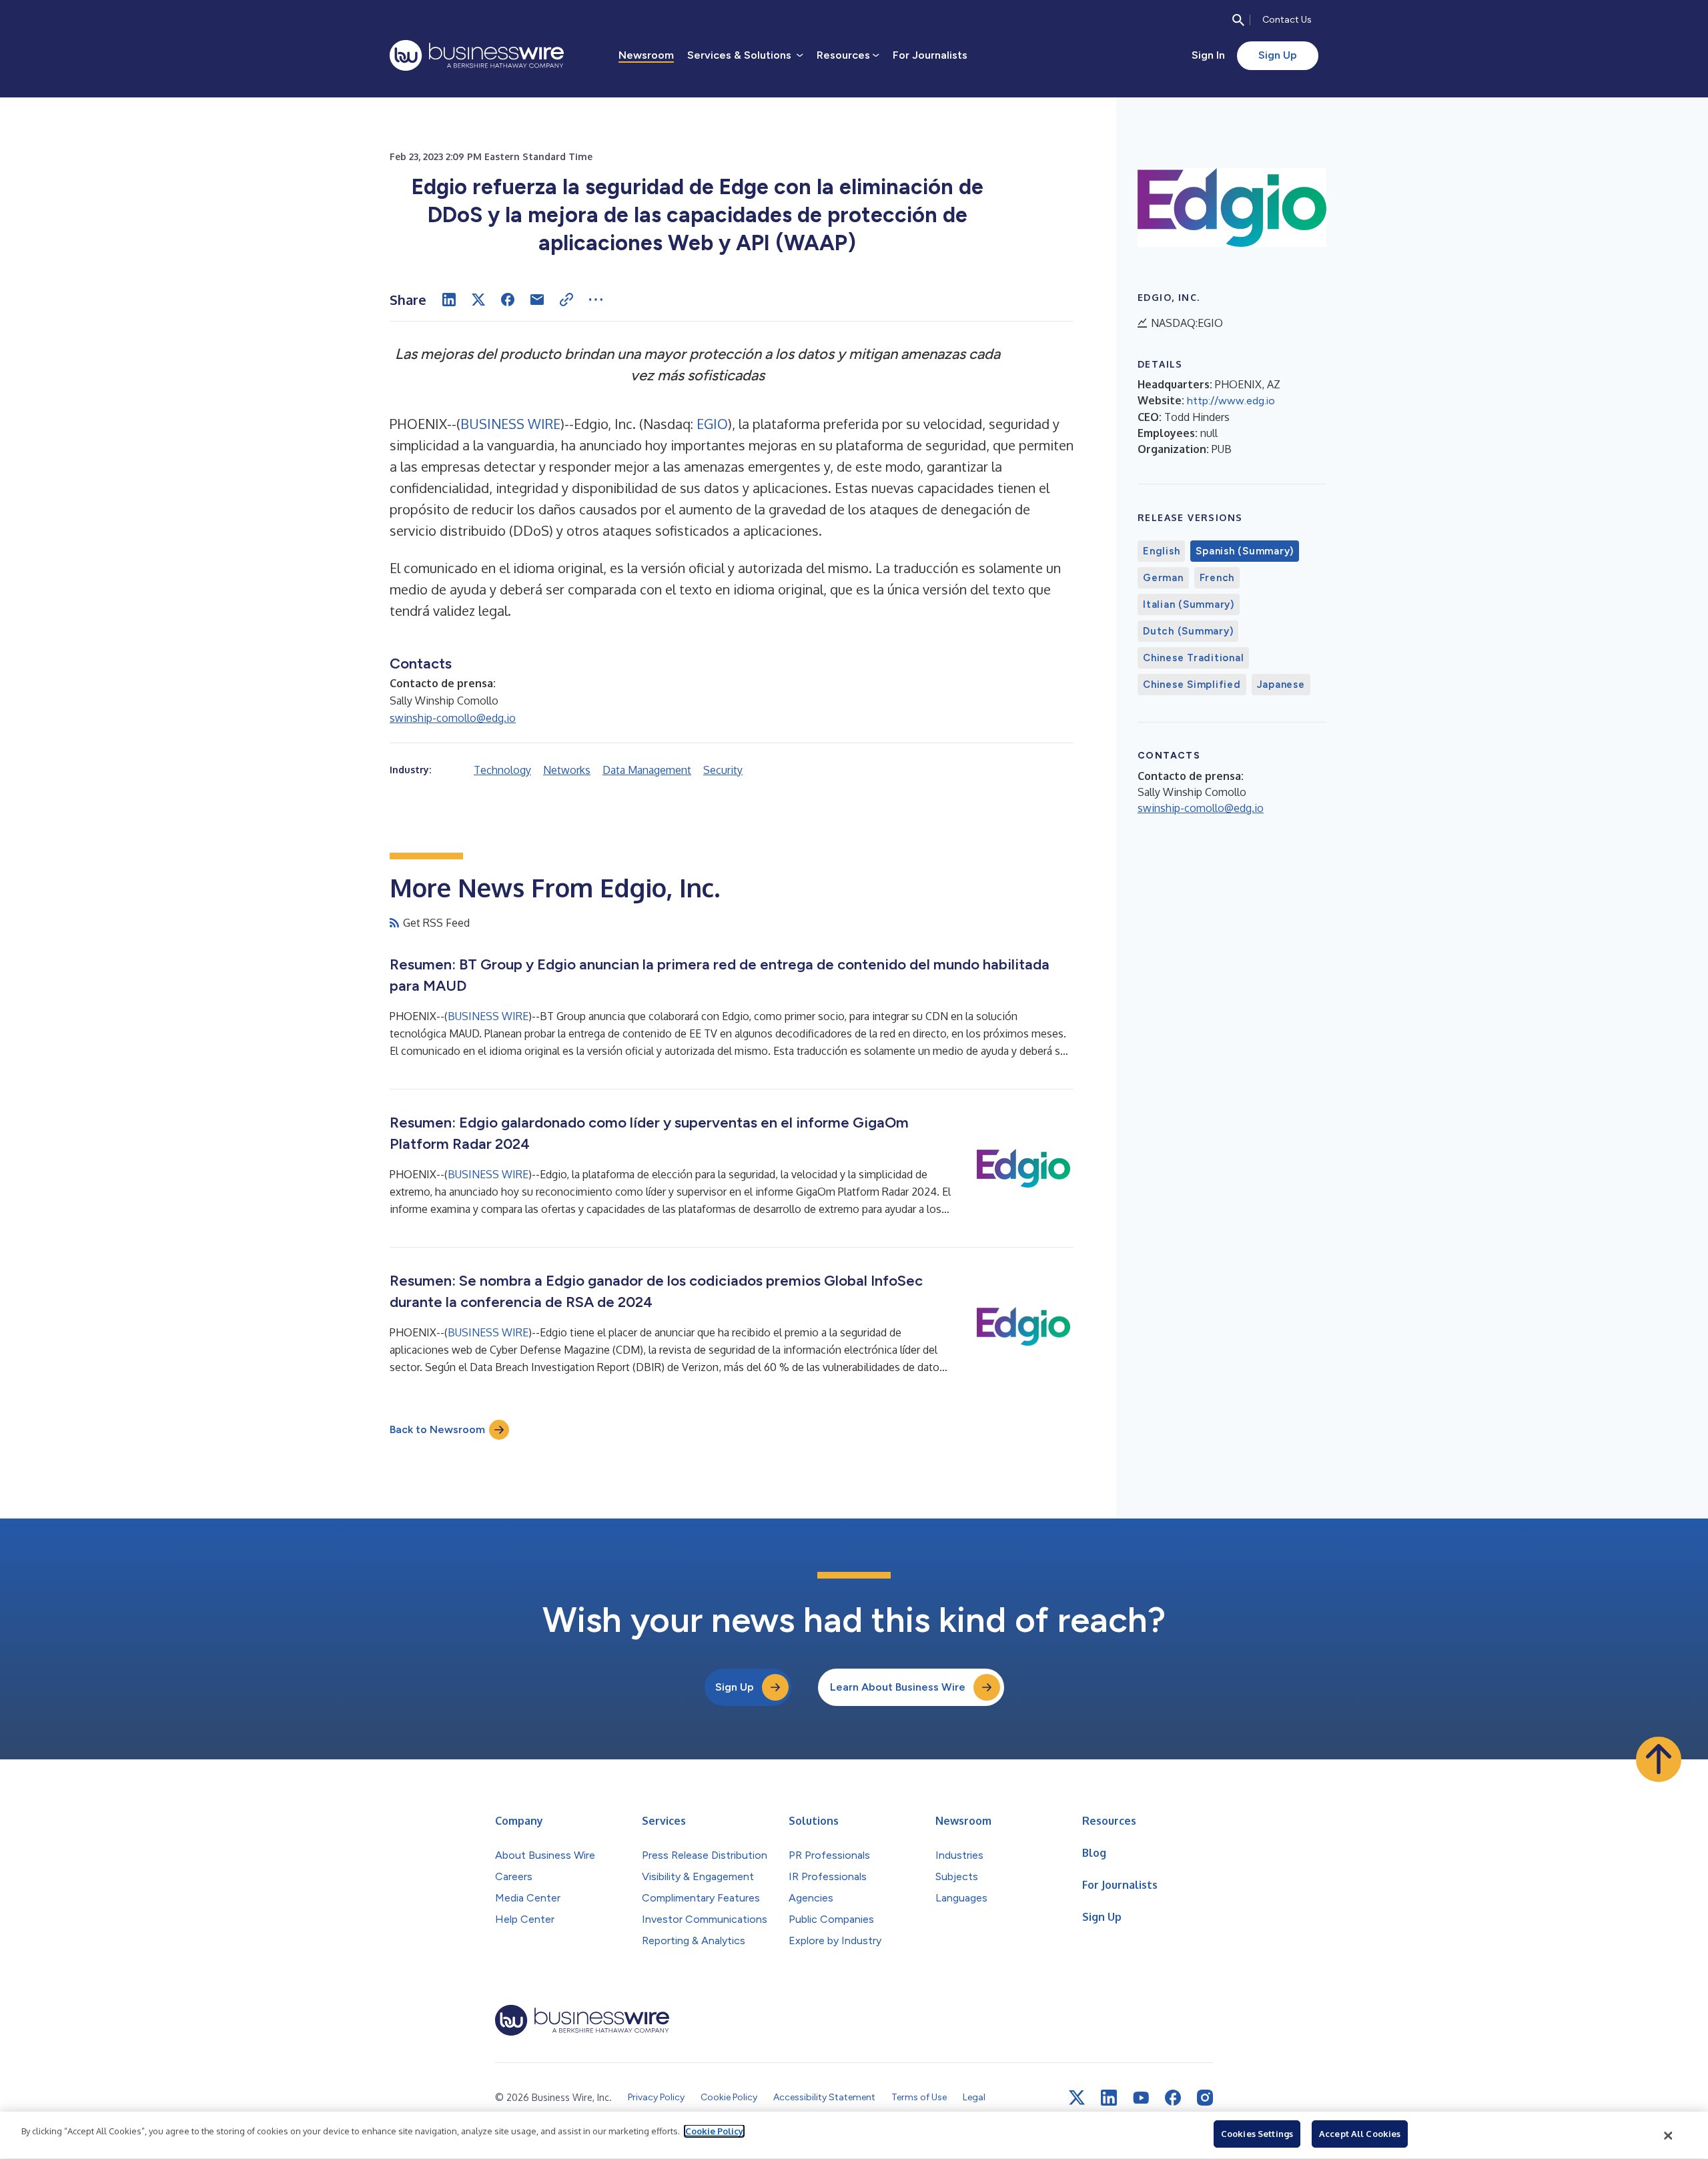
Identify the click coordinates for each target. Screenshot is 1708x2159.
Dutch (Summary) (1188, 631)
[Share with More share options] (596, 300)
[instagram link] (1205, 2098)
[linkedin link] (1109, 2098)
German (1163, 578)
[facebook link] (1173, 2098)
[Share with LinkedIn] (449, 300)
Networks (567, 770)
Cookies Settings (1257, 2134)
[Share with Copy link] (566, 300)
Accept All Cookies (1360, 2134)
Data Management (647, 770)
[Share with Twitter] (478, 300)
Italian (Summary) (1189, 604)
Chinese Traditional (1193, 658)
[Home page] (477, 55)
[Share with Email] (537, 300)
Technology (502, 770)
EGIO (712, 424)
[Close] (1669, 2136)
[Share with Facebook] (508, 300)
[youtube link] (1141, 2098)
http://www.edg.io (1231, 401)
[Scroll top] (1659, 1759)
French (1217, 578)
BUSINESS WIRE (510, 424)
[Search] (1238, 20)
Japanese (1281, 685)
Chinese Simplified (1192, 685)
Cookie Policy (714, 2131)
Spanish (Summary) (1245, 551)
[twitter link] (1077, 2098)
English (1161, 551)
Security (723, 770)
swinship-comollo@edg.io (453, 718)
